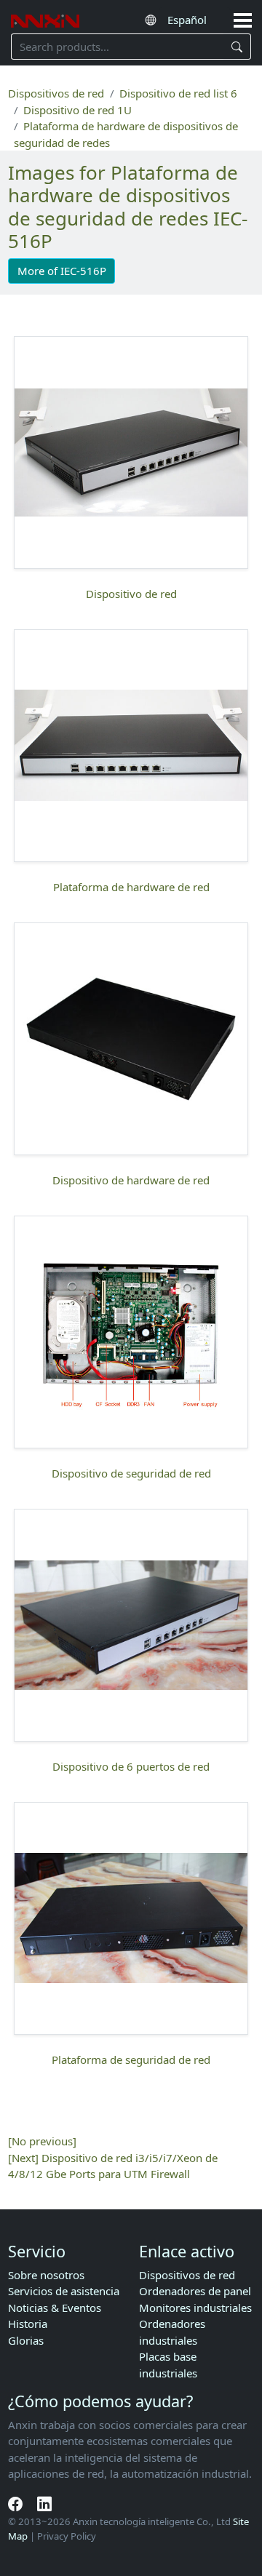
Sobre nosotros (46, 2275)
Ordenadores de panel (195, 2291)
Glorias (26, 2340)
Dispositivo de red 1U (78, 110)
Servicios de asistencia (64, 2291)
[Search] (238, 47)
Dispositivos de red (56, 93)
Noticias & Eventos (55, 2308)
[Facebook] (17, 2504)
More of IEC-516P (62, 271)
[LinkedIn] (44, 2504)
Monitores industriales (195, 2308)
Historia (28, 2324)
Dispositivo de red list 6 (178, 93)
